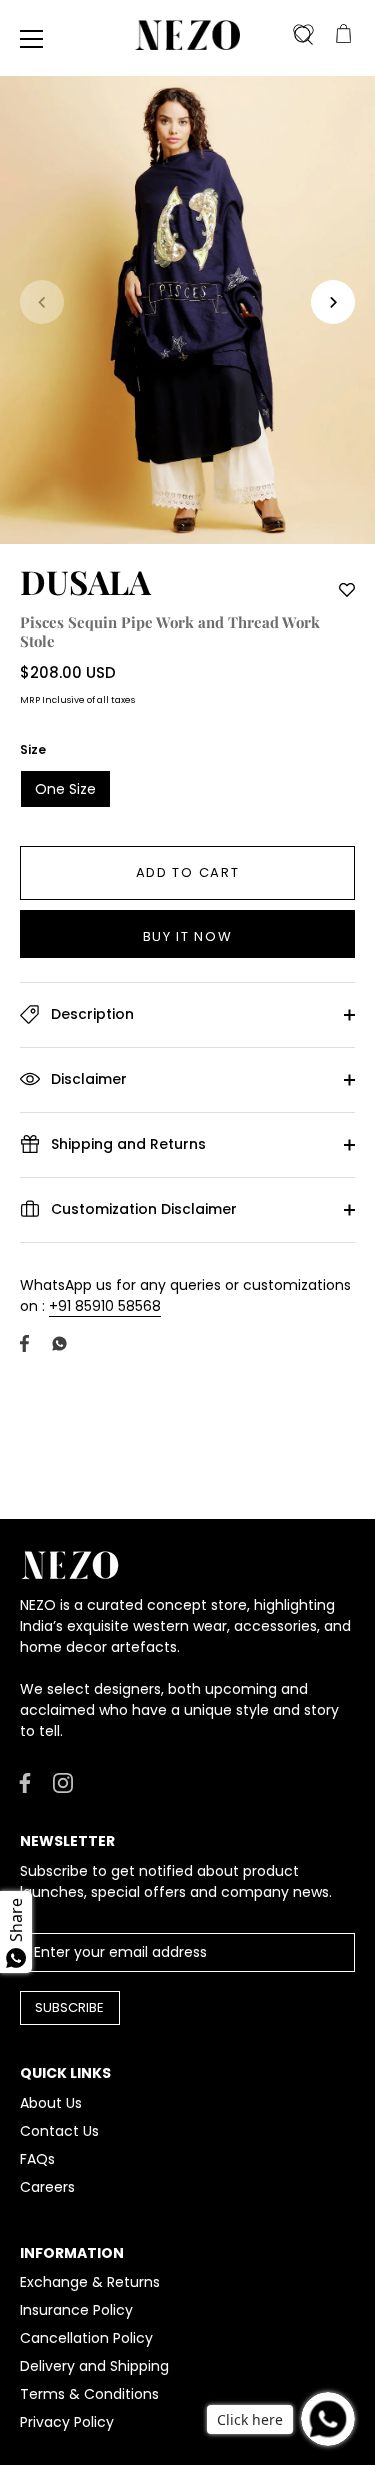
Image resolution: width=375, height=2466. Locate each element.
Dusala (85, 581)
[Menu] (32, 39)
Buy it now (188, 936)
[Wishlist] (303, 35)
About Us (51, 2103)
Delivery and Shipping (94, 2366)
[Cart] (343, 35)
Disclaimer (87, 1079)
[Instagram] (63, 1782)
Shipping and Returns (126, 1144)
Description (90, 1014)
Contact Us (59, 2131)
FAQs (37, 2159)
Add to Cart (188, 872)
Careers (47, 2187)
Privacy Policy (67, 2422)
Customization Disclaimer (142, 1209)
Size (33, 750)
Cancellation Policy (86, 2338)
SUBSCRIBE (69, 2007)
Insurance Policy (76, 2310)
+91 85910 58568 (105, 1306)
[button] (42, 302)
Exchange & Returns (90, 2282)
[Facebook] (25, 1782)
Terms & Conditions (89, 2394)
